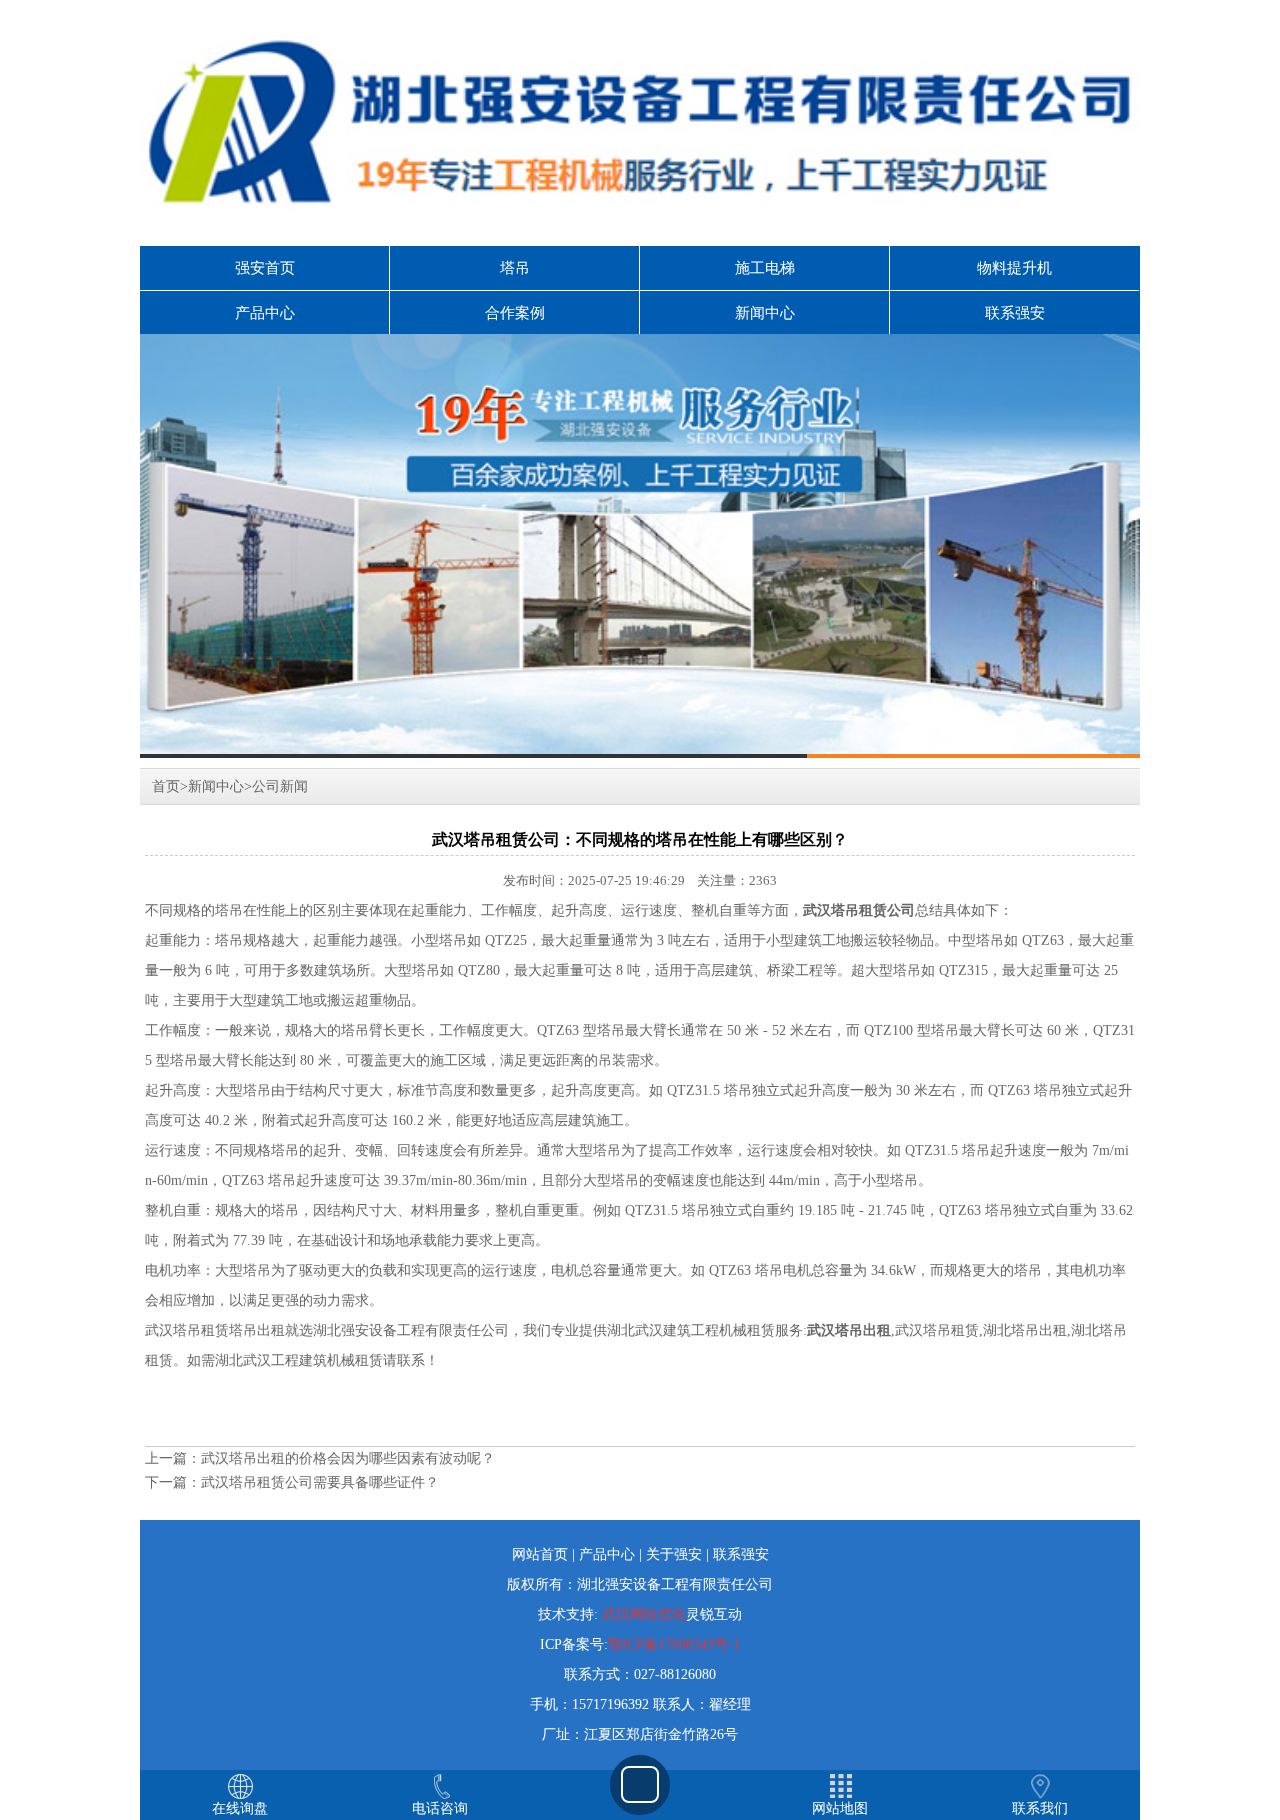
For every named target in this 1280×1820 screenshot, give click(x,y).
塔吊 (515, 268)
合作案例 (515, 313)
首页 (166, 786)
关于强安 (674, 1554)
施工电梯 (765, 268)
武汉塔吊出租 (849, 1330)
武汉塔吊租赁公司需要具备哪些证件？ (320, 1482)
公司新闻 (280, 786)
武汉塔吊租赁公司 (859, 910)
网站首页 (540, 1554)
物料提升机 (1014, 268)
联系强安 (1015, 313)
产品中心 (265, 313)
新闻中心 (765, 313)
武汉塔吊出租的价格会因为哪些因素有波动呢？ (348, 1458)
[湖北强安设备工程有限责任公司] (640, 545)
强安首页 (265, 268)
